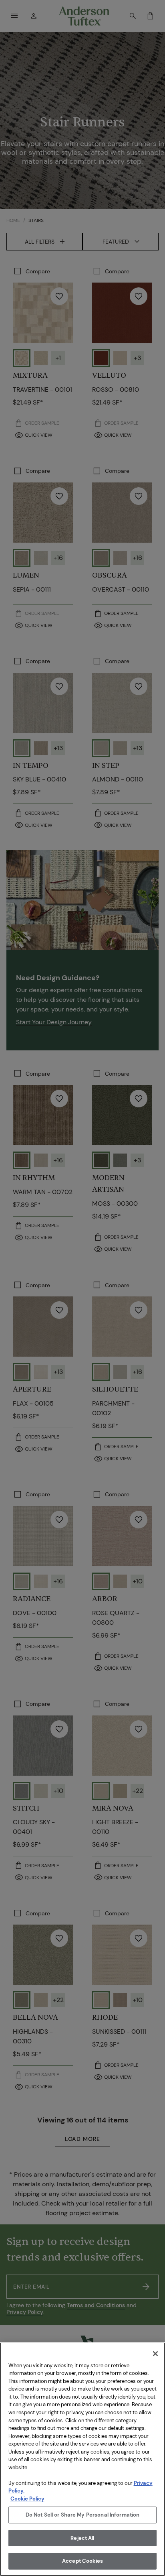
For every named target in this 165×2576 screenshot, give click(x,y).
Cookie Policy (27, 2499)
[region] (82, 2459)
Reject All (82, 2538)
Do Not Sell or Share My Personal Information (83, 2515)
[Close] (155, 2354)
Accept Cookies (82, 2561)
